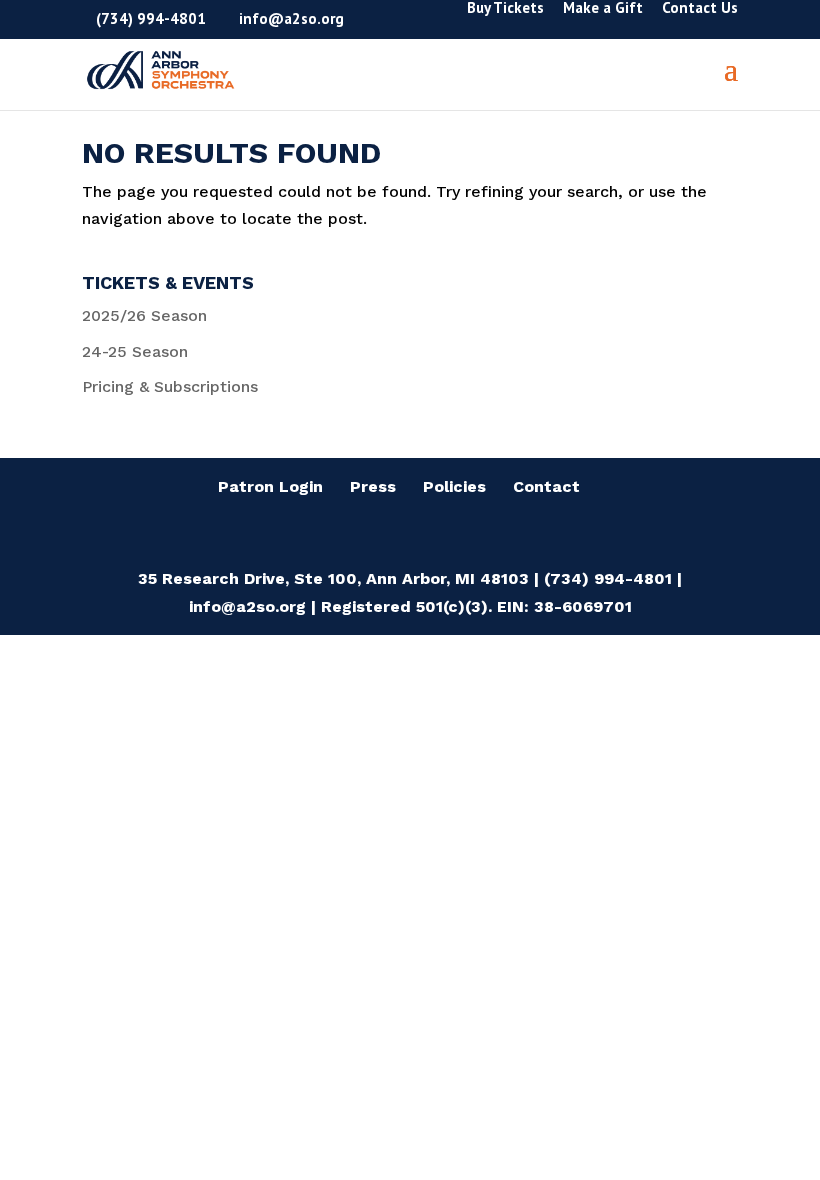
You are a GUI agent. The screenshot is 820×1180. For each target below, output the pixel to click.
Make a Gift (603, 8)
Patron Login (270, 486)
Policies (454, 486)
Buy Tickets (505, 8)
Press (373, 486)
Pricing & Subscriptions (170, 386)
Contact (546, 486)
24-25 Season (135, 351)
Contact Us (700, 8)
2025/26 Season (144, 315)
